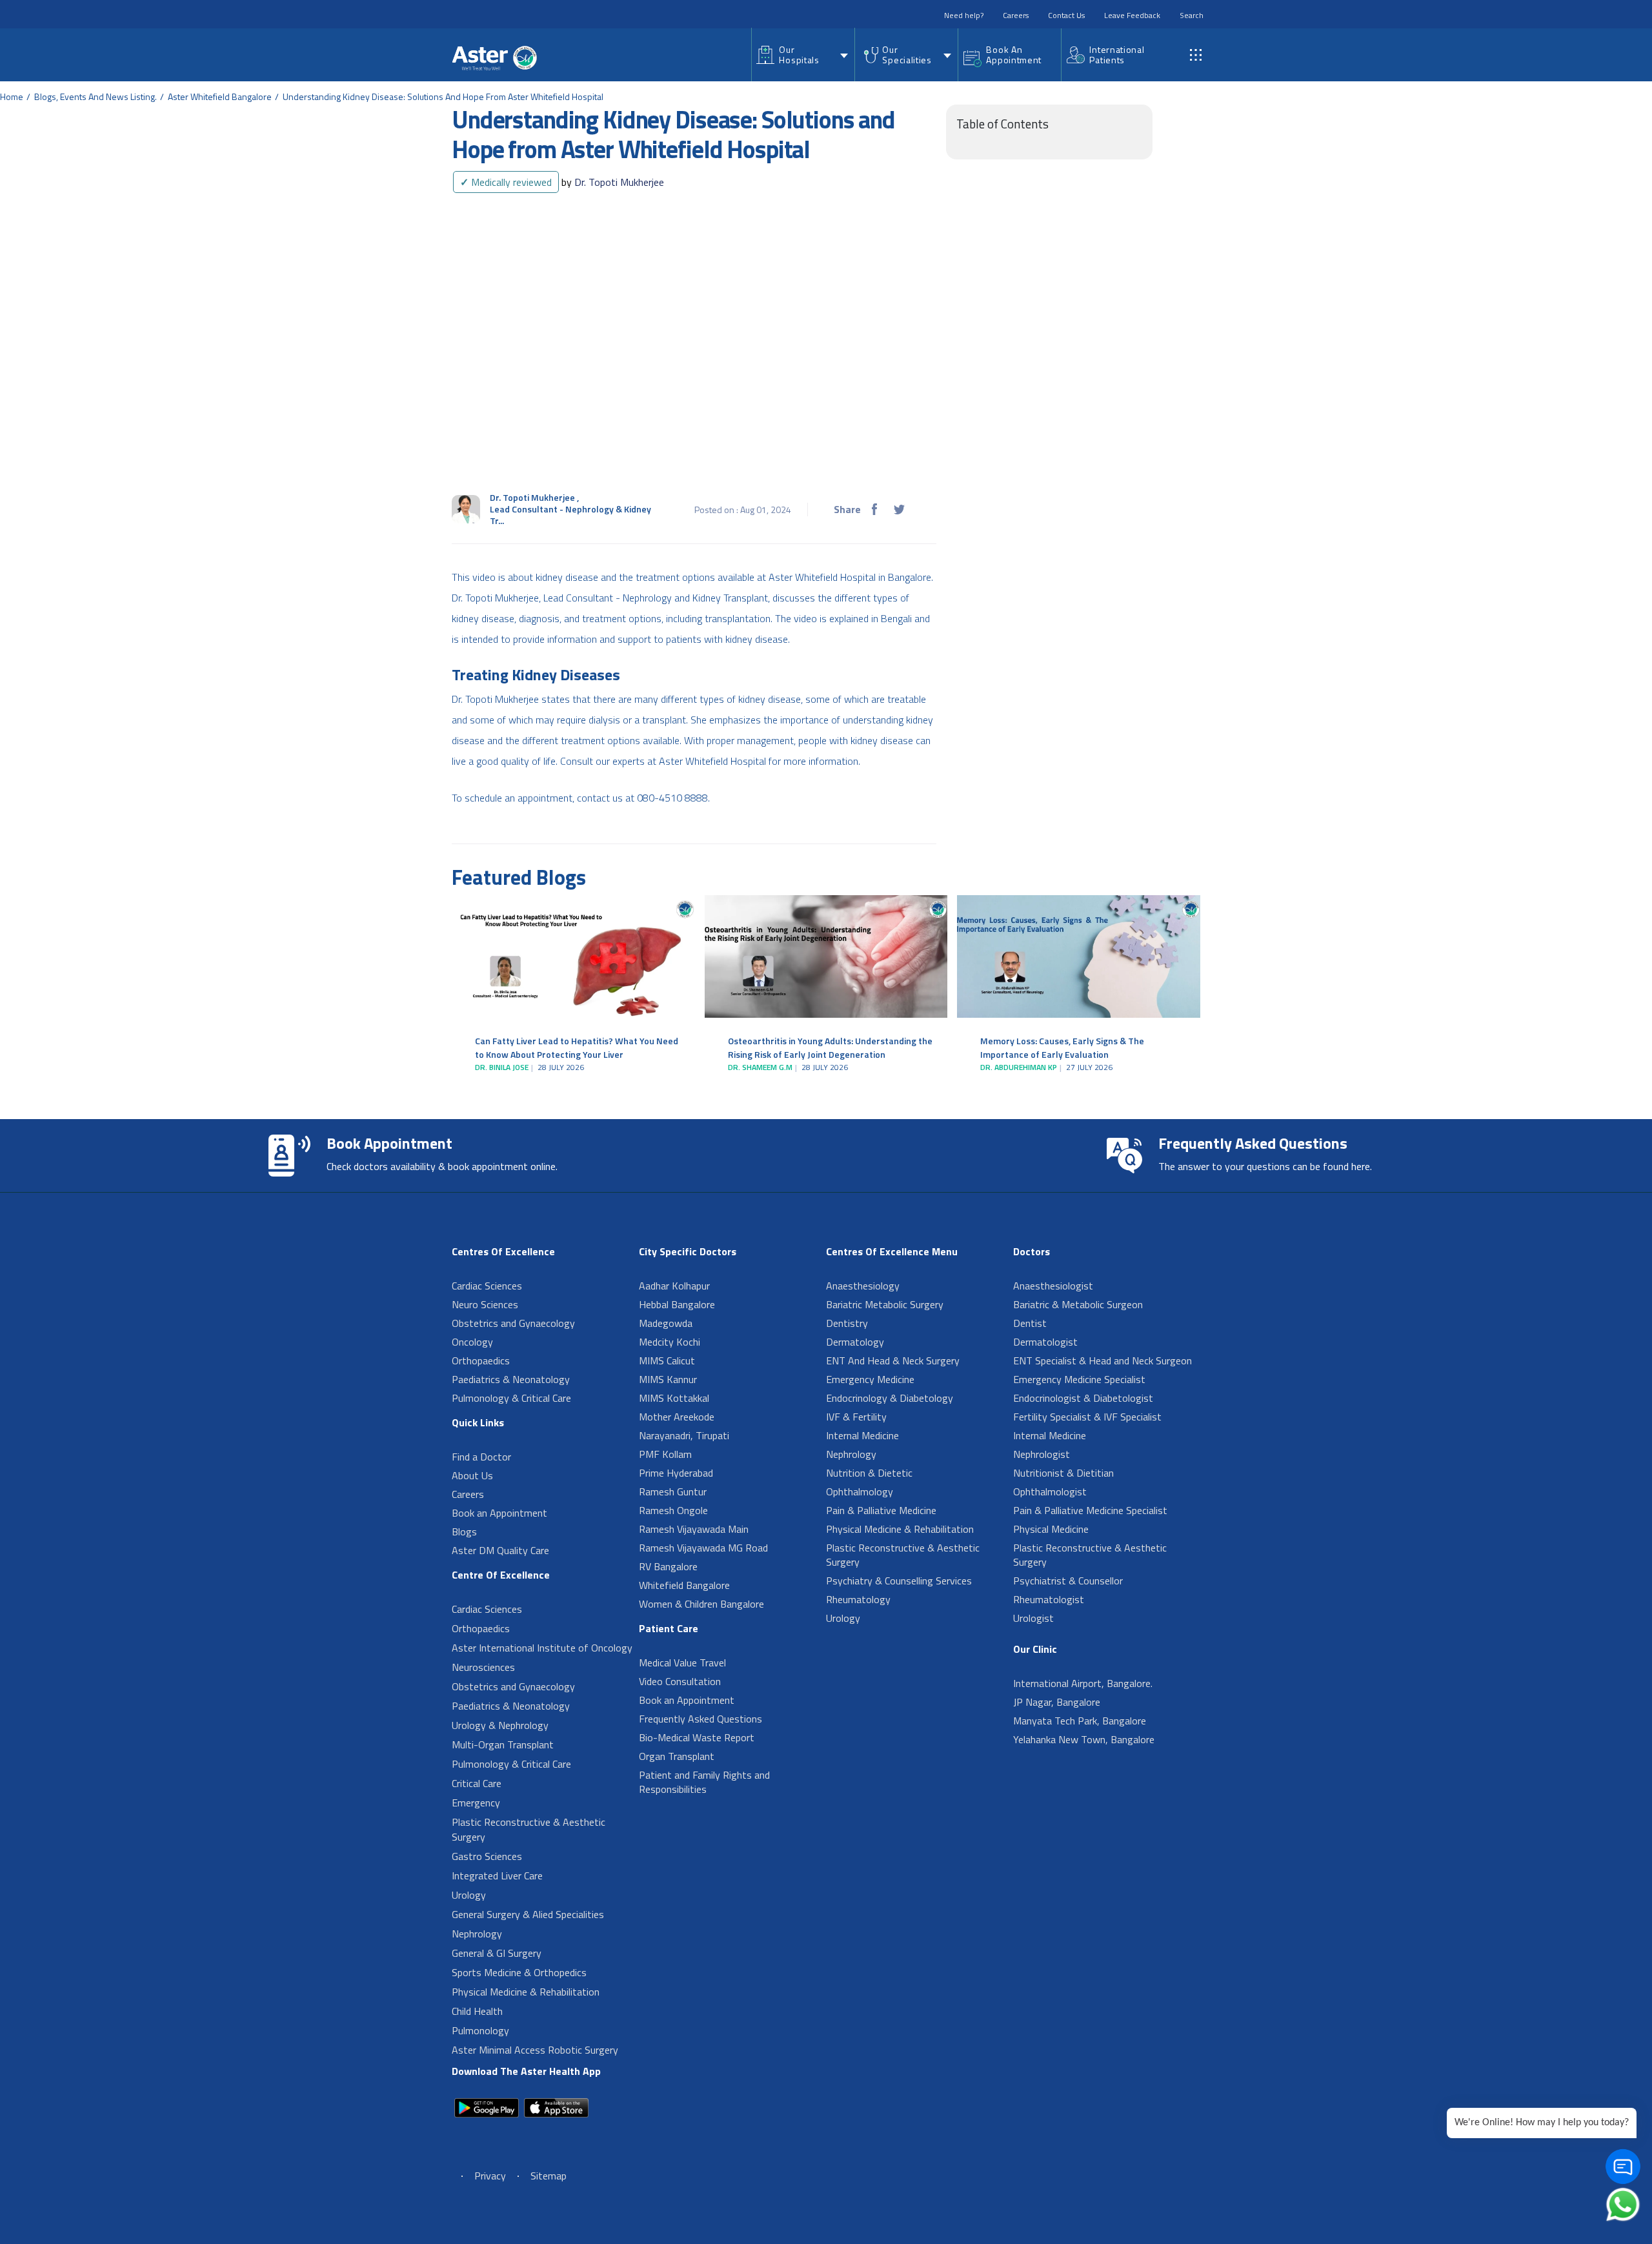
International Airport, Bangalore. (1083, 1683)
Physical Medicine (1051, 1529)
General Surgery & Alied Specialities (528, 1914)
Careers (1016, 15)
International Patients (1117, 55)
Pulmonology (480, 2030)
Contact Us (1066, 15)
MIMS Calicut (667, 1360)
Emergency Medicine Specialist (1079, 1379)
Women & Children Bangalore (701, 1604)
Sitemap (549, 2176)
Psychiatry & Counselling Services (899, 1581)
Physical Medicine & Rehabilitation (526, 1992)
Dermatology (855, 1342)
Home (12, 96)
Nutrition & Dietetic (869, 1473)
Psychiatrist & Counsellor (1068, 1581)
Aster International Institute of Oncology (542, 1648)
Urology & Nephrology (500, 1725)
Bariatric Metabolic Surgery (885, 1304)
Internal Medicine (862, 1435)
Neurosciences (483, 1667)
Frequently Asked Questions (700, 1719)
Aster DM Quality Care (500, 1550)
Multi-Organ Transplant (503, 1744)
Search (1192, 15)
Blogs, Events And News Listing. (96, 96)
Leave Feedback (1132, 15)
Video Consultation (680, 1681)
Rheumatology (858, 1599)
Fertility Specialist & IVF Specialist (1087, 1417)
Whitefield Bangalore (684, 1585)
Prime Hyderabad (676, 1473)
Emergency (476, 1803)
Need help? (964, 15)
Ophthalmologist (1050, 1491)
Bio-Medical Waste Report (697, 1737)
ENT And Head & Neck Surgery (893, 1360)
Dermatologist (1045, 1342)
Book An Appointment (1014, 55)
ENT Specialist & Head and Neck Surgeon (1103, 1360)
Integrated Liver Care (497, 1875)
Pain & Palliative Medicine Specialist (1090, 1510)
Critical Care (477, 1783)
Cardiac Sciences (487, 1286)
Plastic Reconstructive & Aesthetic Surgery (529, 1829)
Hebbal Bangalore (677, 1304)
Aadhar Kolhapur (674, 1286)
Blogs (464, 1531)
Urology (469, 1895)
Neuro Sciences (485, 1304)
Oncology (472, 1342)
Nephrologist (1042, 1454)
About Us (472, 1475)
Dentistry (847, 1323)
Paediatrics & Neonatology (511, 1379)
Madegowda (666, 1323)
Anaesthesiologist (1053, 1286)
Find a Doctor (481, 1457)
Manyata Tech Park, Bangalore (1080, 1721)
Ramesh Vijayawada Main (694, 1529)
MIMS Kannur (668, 1379)
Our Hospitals (799, 55)
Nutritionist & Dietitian (1063, 1473)
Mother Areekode (677, 1417)
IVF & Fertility (856, 1417)
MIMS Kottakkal (674, 1398)
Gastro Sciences (487, 1856)
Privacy (490, 2176)
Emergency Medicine (870, 1379)
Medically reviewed (506, 182)
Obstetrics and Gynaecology (513, 1323)
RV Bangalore (668, 1566)
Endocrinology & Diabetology (890, 1398)
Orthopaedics (481, 1360)
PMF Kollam (665, 1454)
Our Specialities (907, 55)
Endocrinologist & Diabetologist (1083, 1398)
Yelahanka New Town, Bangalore (1084, 1739)
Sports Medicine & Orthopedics (519, 1972)
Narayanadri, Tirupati (684, 1435)
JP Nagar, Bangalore (1057, 1702)
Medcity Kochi (670, 1342)
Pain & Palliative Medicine (881, 1510)
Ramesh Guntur (673, 1491)
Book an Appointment (499, 1513)
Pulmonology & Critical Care (511, 1398)
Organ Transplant (677, 1756)
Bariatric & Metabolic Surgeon (1078, 1304)
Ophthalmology (860, 1491)
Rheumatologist (1049, 1599)
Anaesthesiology (863, 1286)
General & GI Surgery (497, 1953)
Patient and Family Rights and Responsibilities (704, 1782)
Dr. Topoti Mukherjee (613, 182)
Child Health (477, 2011)
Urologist (1033, 1618)
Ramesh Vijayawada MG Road (703, 1548)
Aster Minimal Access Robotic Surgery (535, 2050)
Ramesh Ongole (673, 1510)
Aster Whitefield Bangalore (220, 96)
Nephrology (477, 1934)
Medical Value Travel (682, 1663)
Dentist (1030, 1323)
